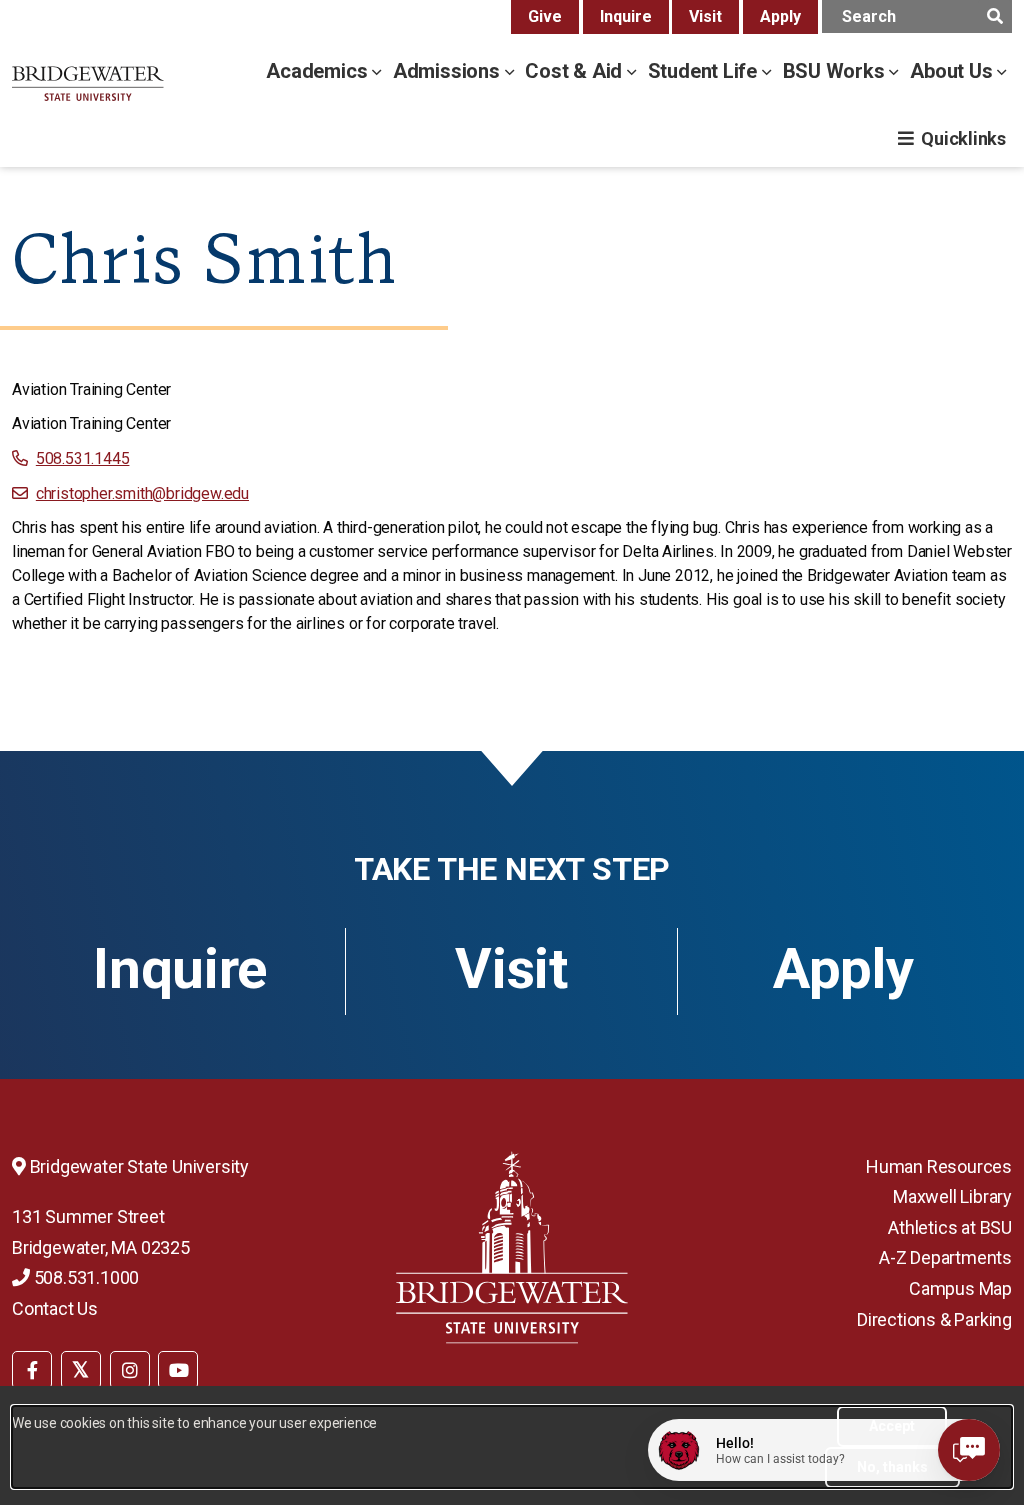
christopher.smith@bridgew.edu (142, 493)
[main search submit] (994, 16)
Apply (780, 16)
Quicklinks (963, 138)
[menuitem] (32, 1368)
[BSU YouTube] (178, 1370)
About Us (953, 71)
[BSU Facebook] (32, 1370)
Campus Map (960, 1288)
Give (545, 16)
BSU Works (836, 71)
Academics (319, 71)
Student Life (705, 71)
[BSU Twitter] (81, 1370)
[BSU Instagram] (130, 1370)
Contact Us (55, 1308)
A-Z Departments (945, 1257)
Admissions (449, 71)
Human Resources (939, 1166)
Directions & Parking (934, 1319)
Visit (705, 16)
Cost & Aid (576, 71)
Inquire (626, 16)
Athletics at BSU (950, 1227)
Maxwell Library (952, 1196)
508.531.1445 (82, 458)
